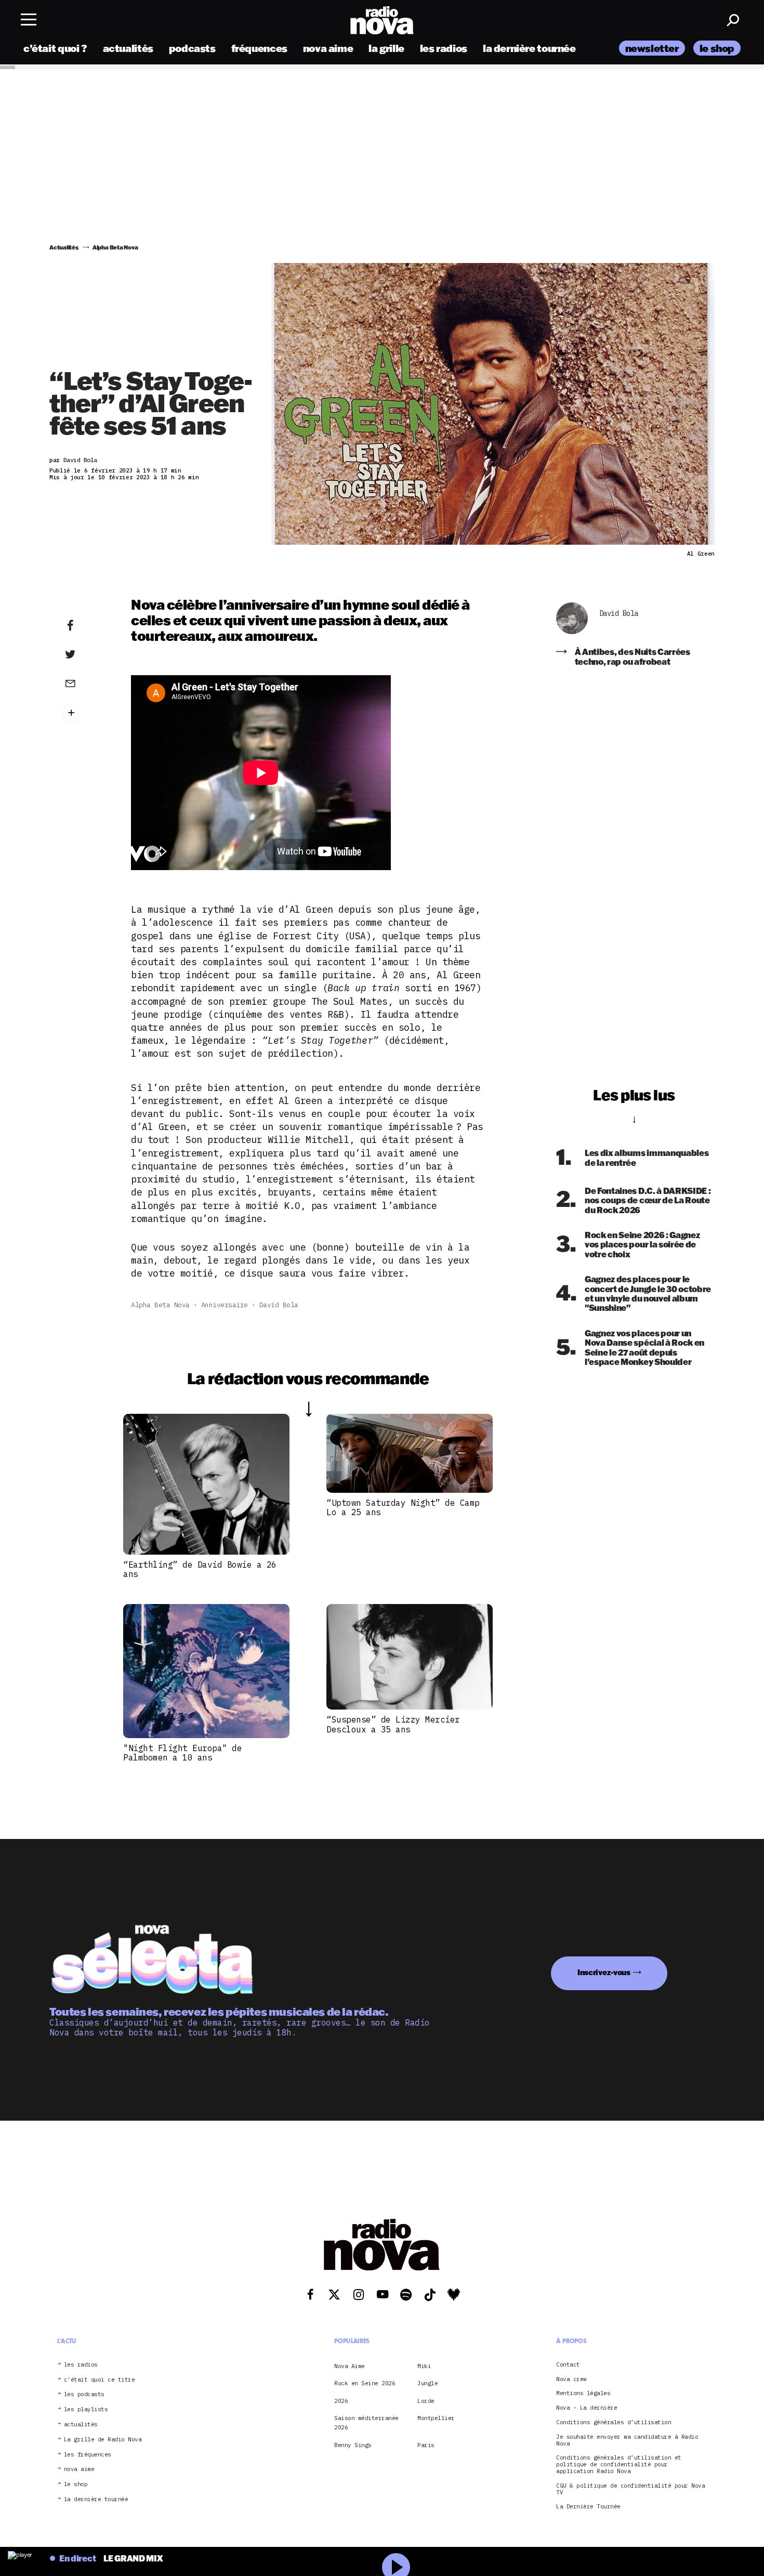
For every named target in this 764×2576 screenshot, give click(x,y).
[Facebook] (86, 626)
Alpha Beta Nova (160, 1305)
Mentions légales (583, 2394)
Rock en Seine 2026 (365, 2384)
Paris (426, 2445)
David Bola (279, 1305)
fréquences (259, 48)
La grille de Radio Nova (103, 2440)
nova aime (328, 48)
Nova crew (571, 2379)
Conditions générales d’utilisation (614, 2422)
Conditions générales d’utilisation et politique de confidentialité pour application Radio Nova (619, 2465)
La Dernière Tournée (588, 2507)
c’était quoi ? (55, 48)
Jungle (427, 2384)
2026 (341, 2401)
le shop (717, 48)
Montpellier (436, 2418)
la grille (386, 48)
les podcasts (84, 2395)
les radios (444, 48)
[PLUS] (86, 713)
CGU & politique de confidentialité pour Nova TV (630, 2489)
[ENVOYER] (86, 683)
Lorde (426, 2401)
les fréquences (88, 2455)
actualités (128, 48)
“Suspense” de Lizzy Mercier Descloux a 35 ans (393, 1724)
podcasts (192, 48)
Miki (424, 2366)
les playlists (86, 2410)
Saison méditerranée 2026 (366, 2423)
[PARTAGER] (86, 654)
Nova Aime (350, 2366)
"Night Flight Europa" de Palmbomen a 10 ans (182, 1753)
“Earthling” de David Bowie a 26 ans (200, 1569)
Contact (568, 2365)
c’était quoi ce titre (100, 2380)
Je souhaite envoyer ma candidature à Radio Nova (627, 2440)
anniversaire (225, 1305)
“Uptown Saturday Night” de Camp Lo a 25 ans (403, 1507)
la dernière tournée (529, 48)
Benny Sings (353, 2445)
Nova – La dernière (587, 2408)
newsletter (652, 48)
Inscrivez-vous (604, 1973)
